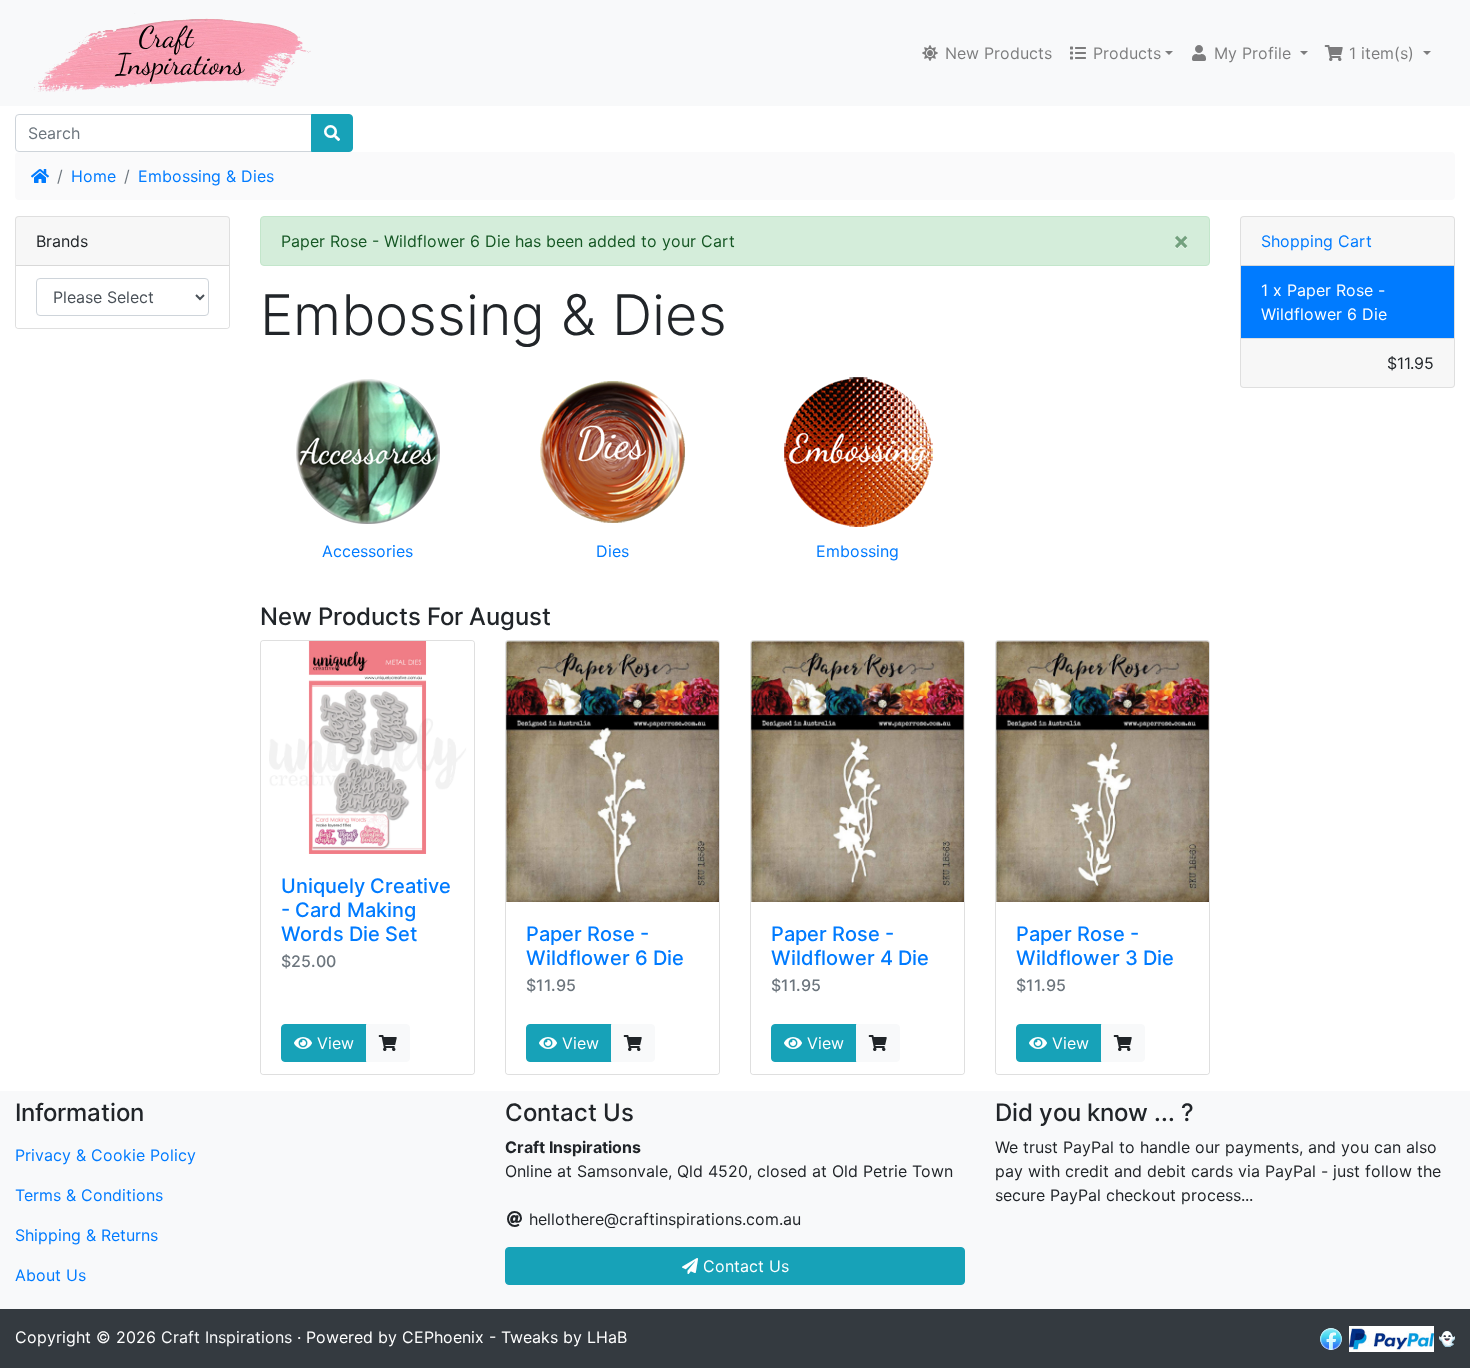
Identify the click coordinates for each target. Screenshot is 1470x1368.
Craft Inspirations (226, 1337)
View (333, 1043)
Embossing (857, 551)
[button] (1248, 53)
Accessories (367, 551)
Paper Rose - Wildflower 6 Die (605, 946)
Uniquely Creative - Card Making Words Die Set (366, 910)
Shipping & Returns (86, 1235)
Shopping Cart (1316, 241)
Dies (612, 551)
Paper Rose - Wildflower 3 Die (1095, 946)
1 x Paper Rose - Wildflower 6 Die (1324, 302)
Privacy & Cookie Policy (105, 1155)
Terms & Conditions (89, 1195)
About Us (50, 1275)
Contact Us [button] (743, 1266)
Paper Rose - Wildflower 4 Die (850, 946)
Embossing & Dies (206, 176)
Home (93, 176)
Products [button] (1124, 53)
